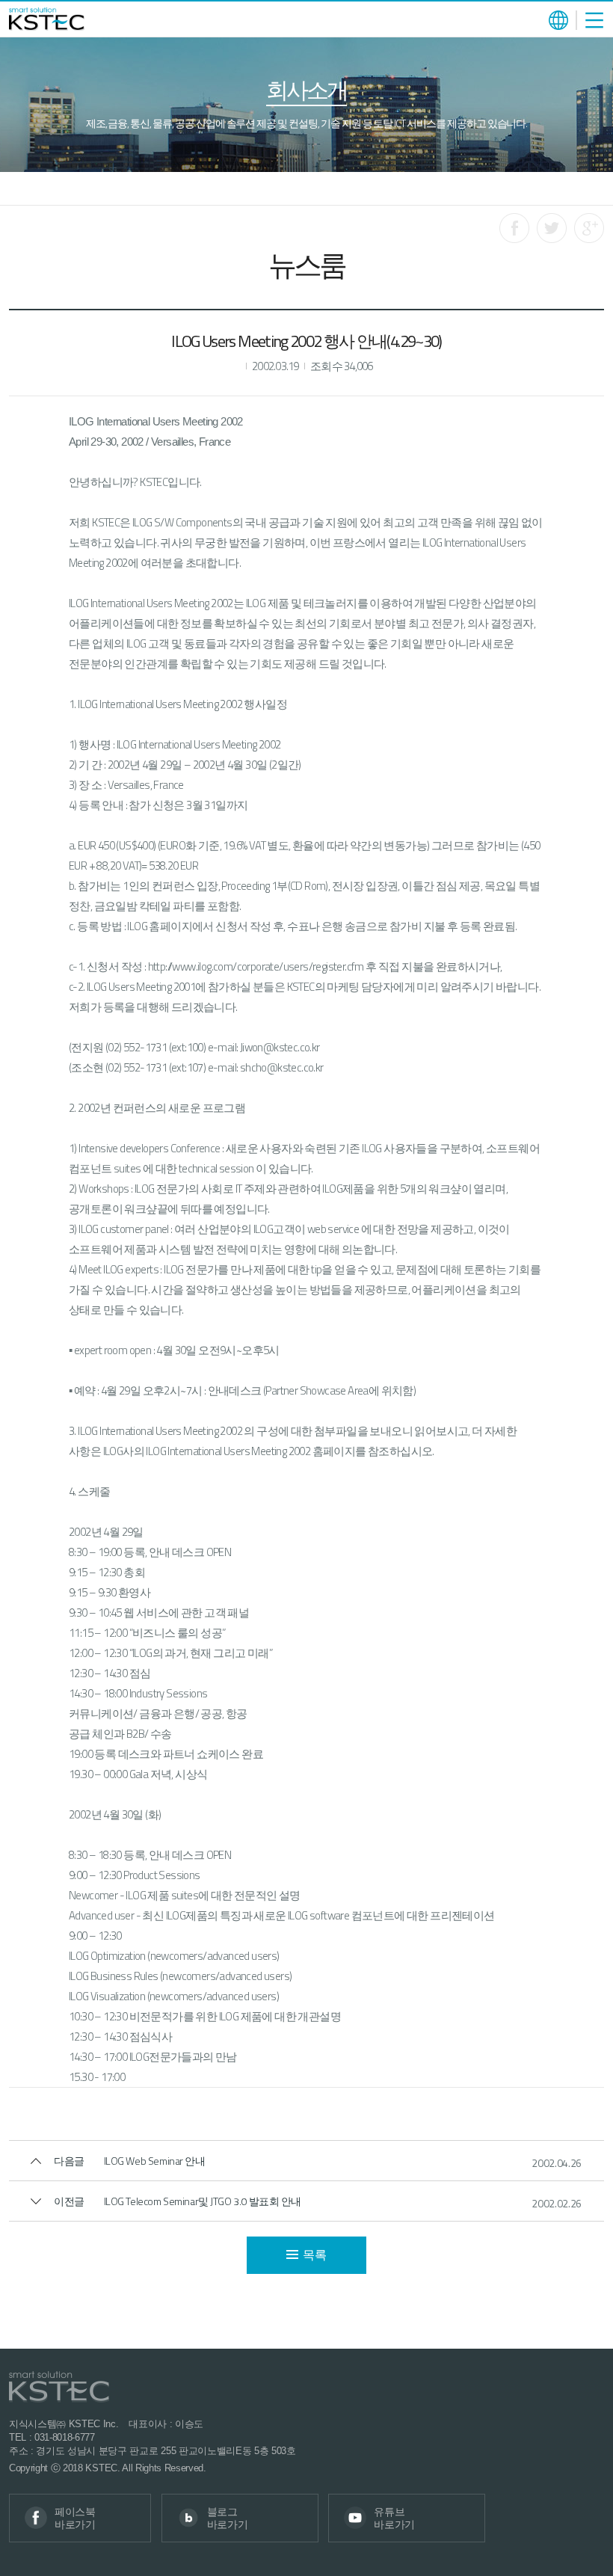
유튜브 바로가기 (394, 2518)
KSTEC (47, 19)
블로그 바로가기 (228, 2518)
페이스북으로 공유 (514, 228)
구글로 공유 (589, 228)
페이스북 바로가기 (75, 2518)
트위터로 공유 (552, 228)
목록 (314, 2254)
